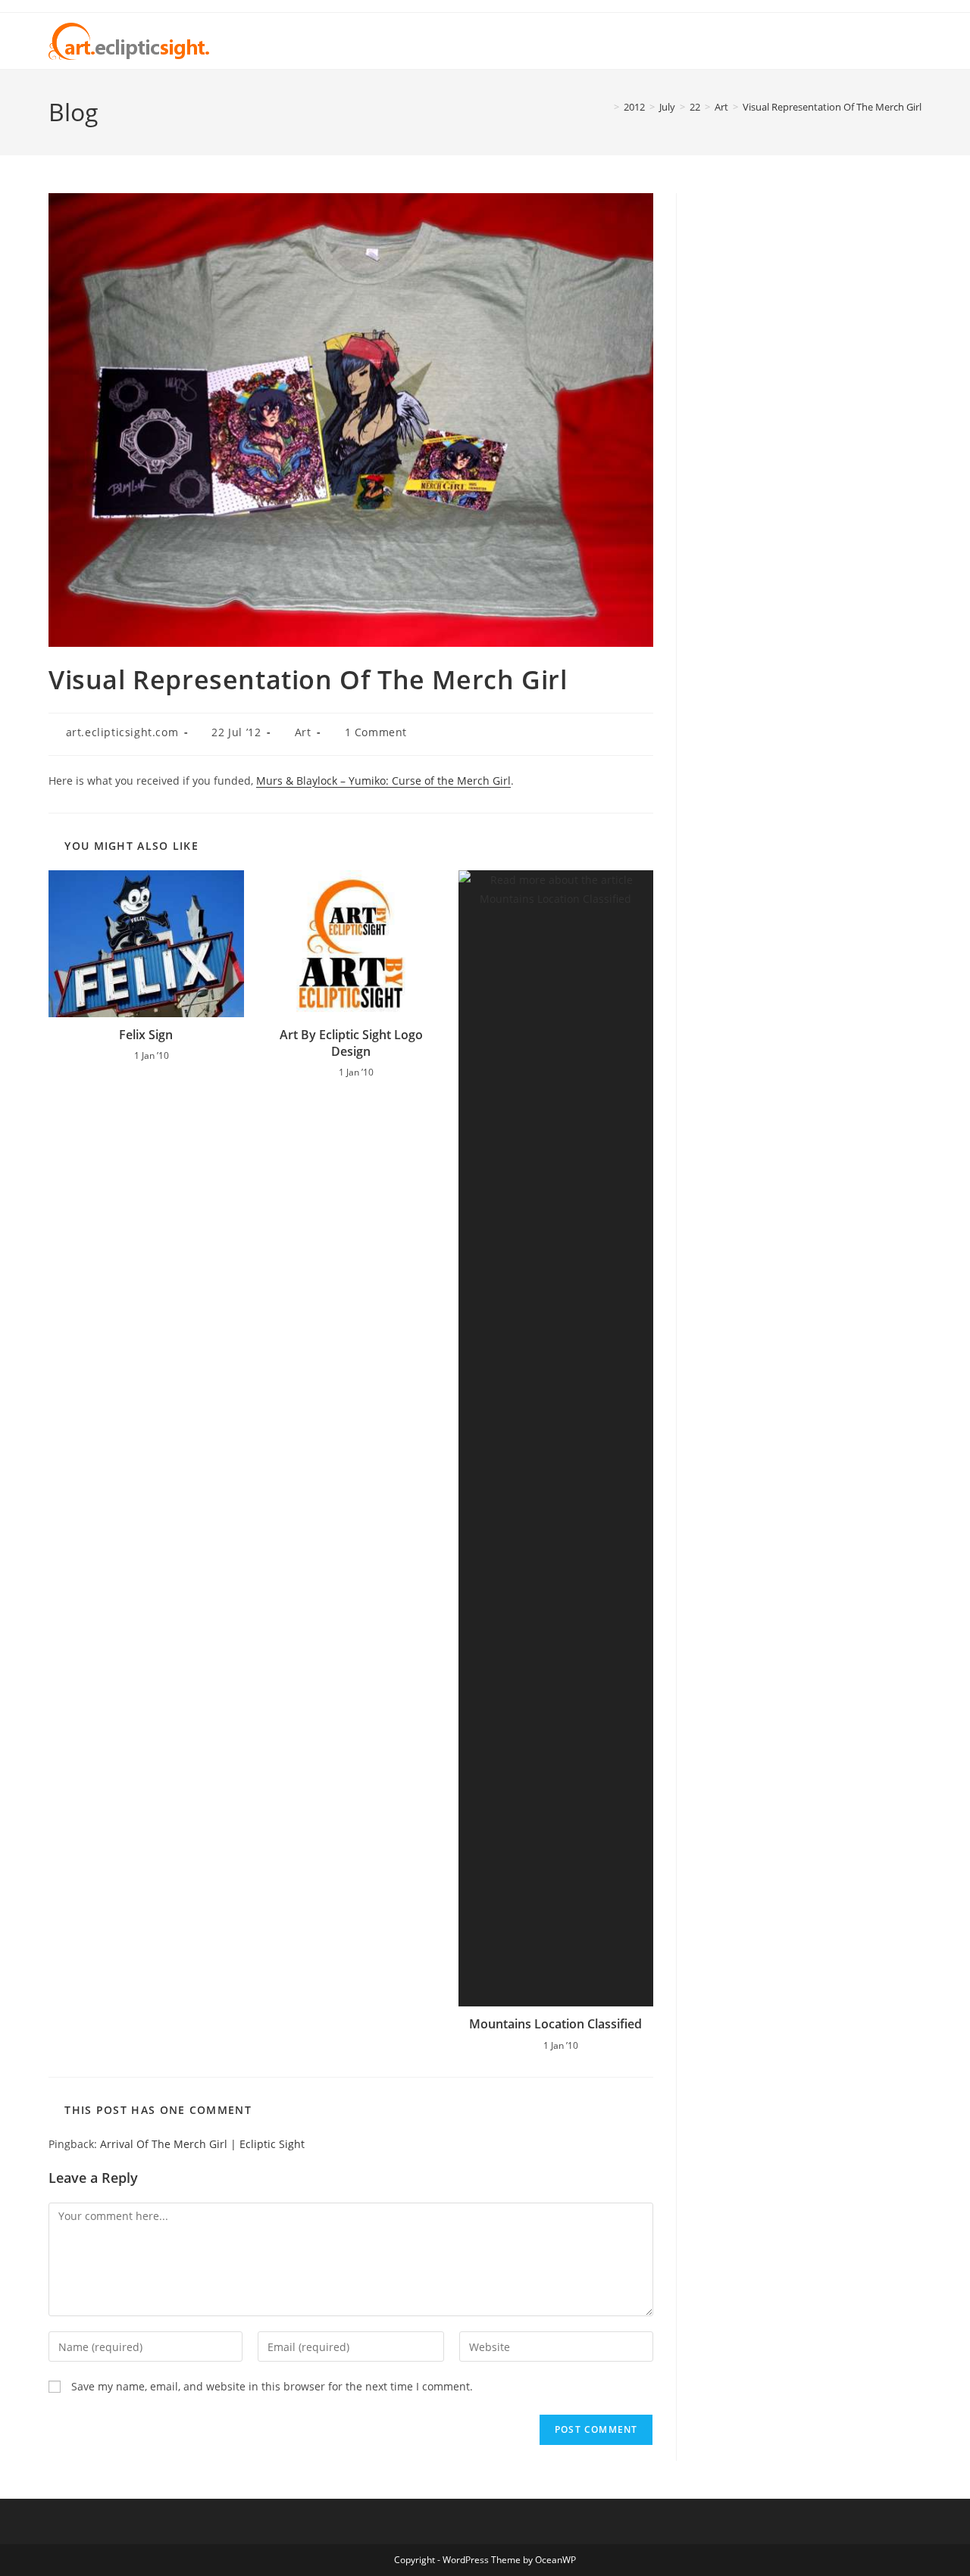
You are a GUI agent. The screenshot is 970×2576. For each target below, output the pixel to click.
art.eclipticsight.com (122, 732)
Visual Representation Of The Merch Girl (832, 107)
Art (303, 732)
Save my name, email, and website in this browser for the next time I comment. (272, 2386)
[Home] (605, 107)
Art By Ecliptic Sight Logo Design (351, 1043)
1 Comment (376, 732)
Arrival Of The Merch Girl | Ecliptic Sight (202, 2144)
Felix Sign (146, 1035)
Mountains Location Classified (555, 2024)
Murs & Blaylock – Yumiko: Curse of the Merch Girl (383, 781)
